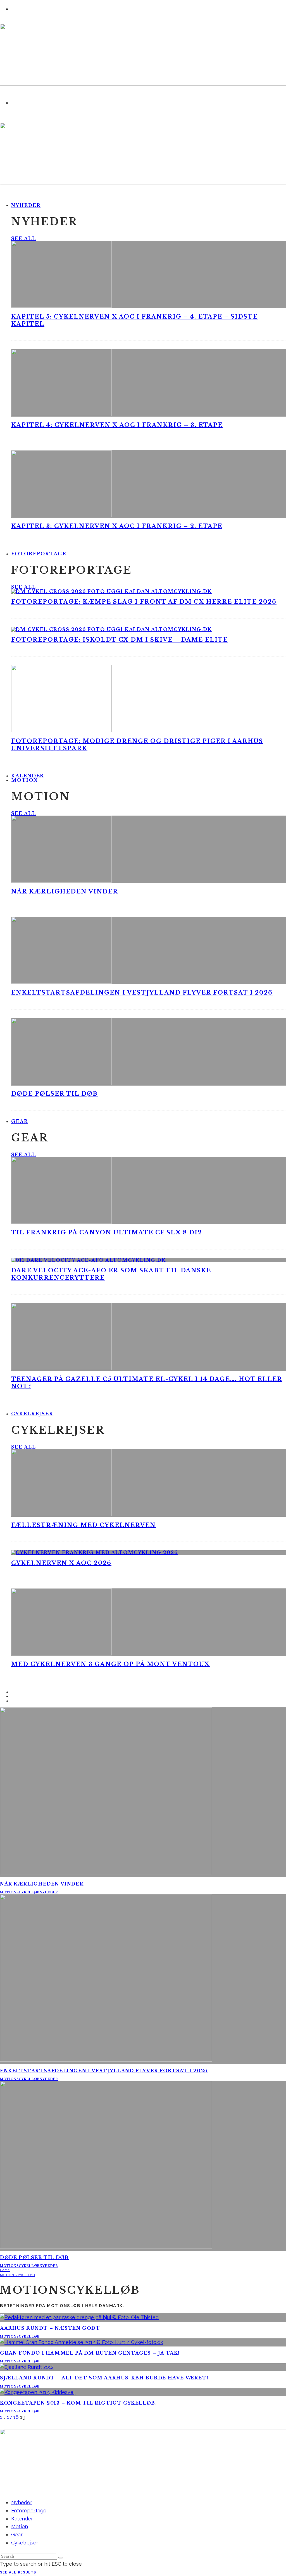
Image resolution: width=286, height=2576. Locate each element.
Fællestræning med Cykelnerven (84, 1525)
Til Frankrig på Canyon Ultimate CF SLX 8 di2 (107, 1232)
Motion (25, 780)
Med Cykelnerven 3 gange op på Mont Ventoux (110, 1664)
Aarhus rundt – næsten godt (50, 2328)
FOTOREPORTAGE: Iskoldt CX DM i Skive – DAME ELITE (120, 640)
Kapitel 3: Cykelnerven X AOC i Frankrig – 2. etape (117, 526)
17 (9, 2417)
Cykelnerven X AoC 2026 (61, 1563)
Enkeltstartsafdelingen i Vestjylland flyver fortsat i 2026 (142, 993)
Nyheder (26, 205)
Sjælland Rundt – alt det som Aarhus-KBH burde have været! (104, 2378)
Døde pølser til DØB (54, 1094)
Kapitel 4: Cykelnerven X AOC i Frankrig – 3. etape (117, 425)
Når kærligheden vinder (65, 892)
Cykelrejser (32, 1414)
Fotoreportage (39, 554)
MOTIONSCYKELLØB (20, 1892)
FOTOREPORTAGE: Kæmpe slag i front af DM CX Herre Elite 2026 (144, 602)
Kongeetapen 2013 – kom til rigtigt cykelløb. (78, 2403)
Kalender (22, 2519)
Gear (20, 1121)
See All (23, 238)
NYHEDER (49, 1892)
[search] (61, 2558)
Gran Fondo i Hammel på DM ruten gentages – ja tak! (90, 2353)
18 (16, 2417)
